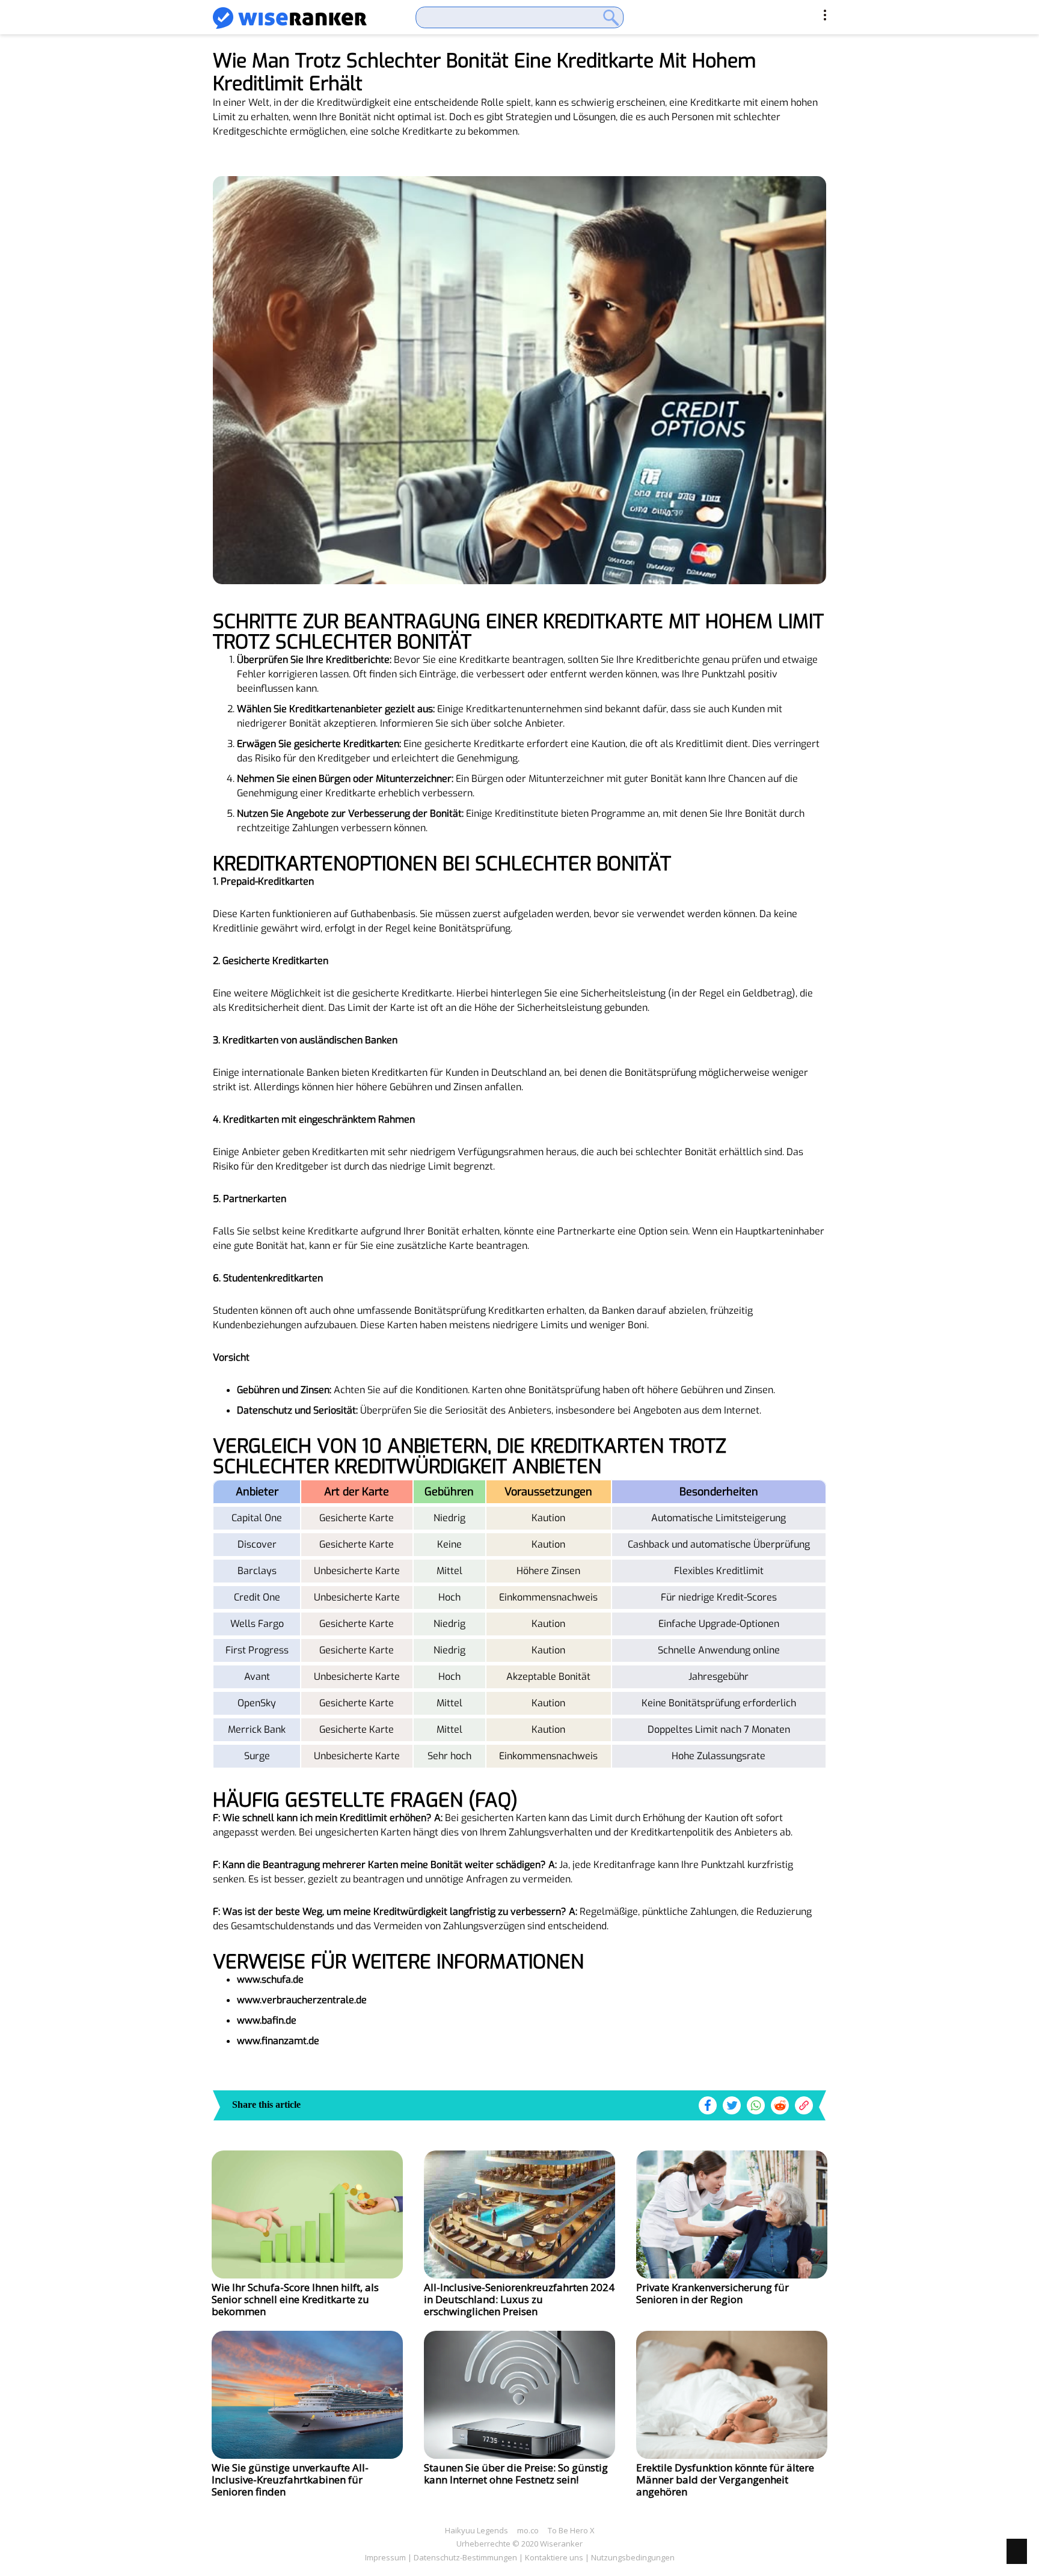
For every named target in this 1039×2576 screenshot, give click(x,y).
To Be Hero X (571, 2530)
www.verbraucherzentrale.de (302, 2000)
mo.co (528, 2530)
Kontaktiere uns (554, 2557)
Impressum (385, 2557)
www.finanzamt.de (278, 2041)
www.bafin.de (267, 2020)
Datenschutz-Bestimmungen (465, 2557)
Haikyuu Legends (477, 2530)
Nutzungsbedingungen (633, 2557)
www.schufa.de (270, 1979)
